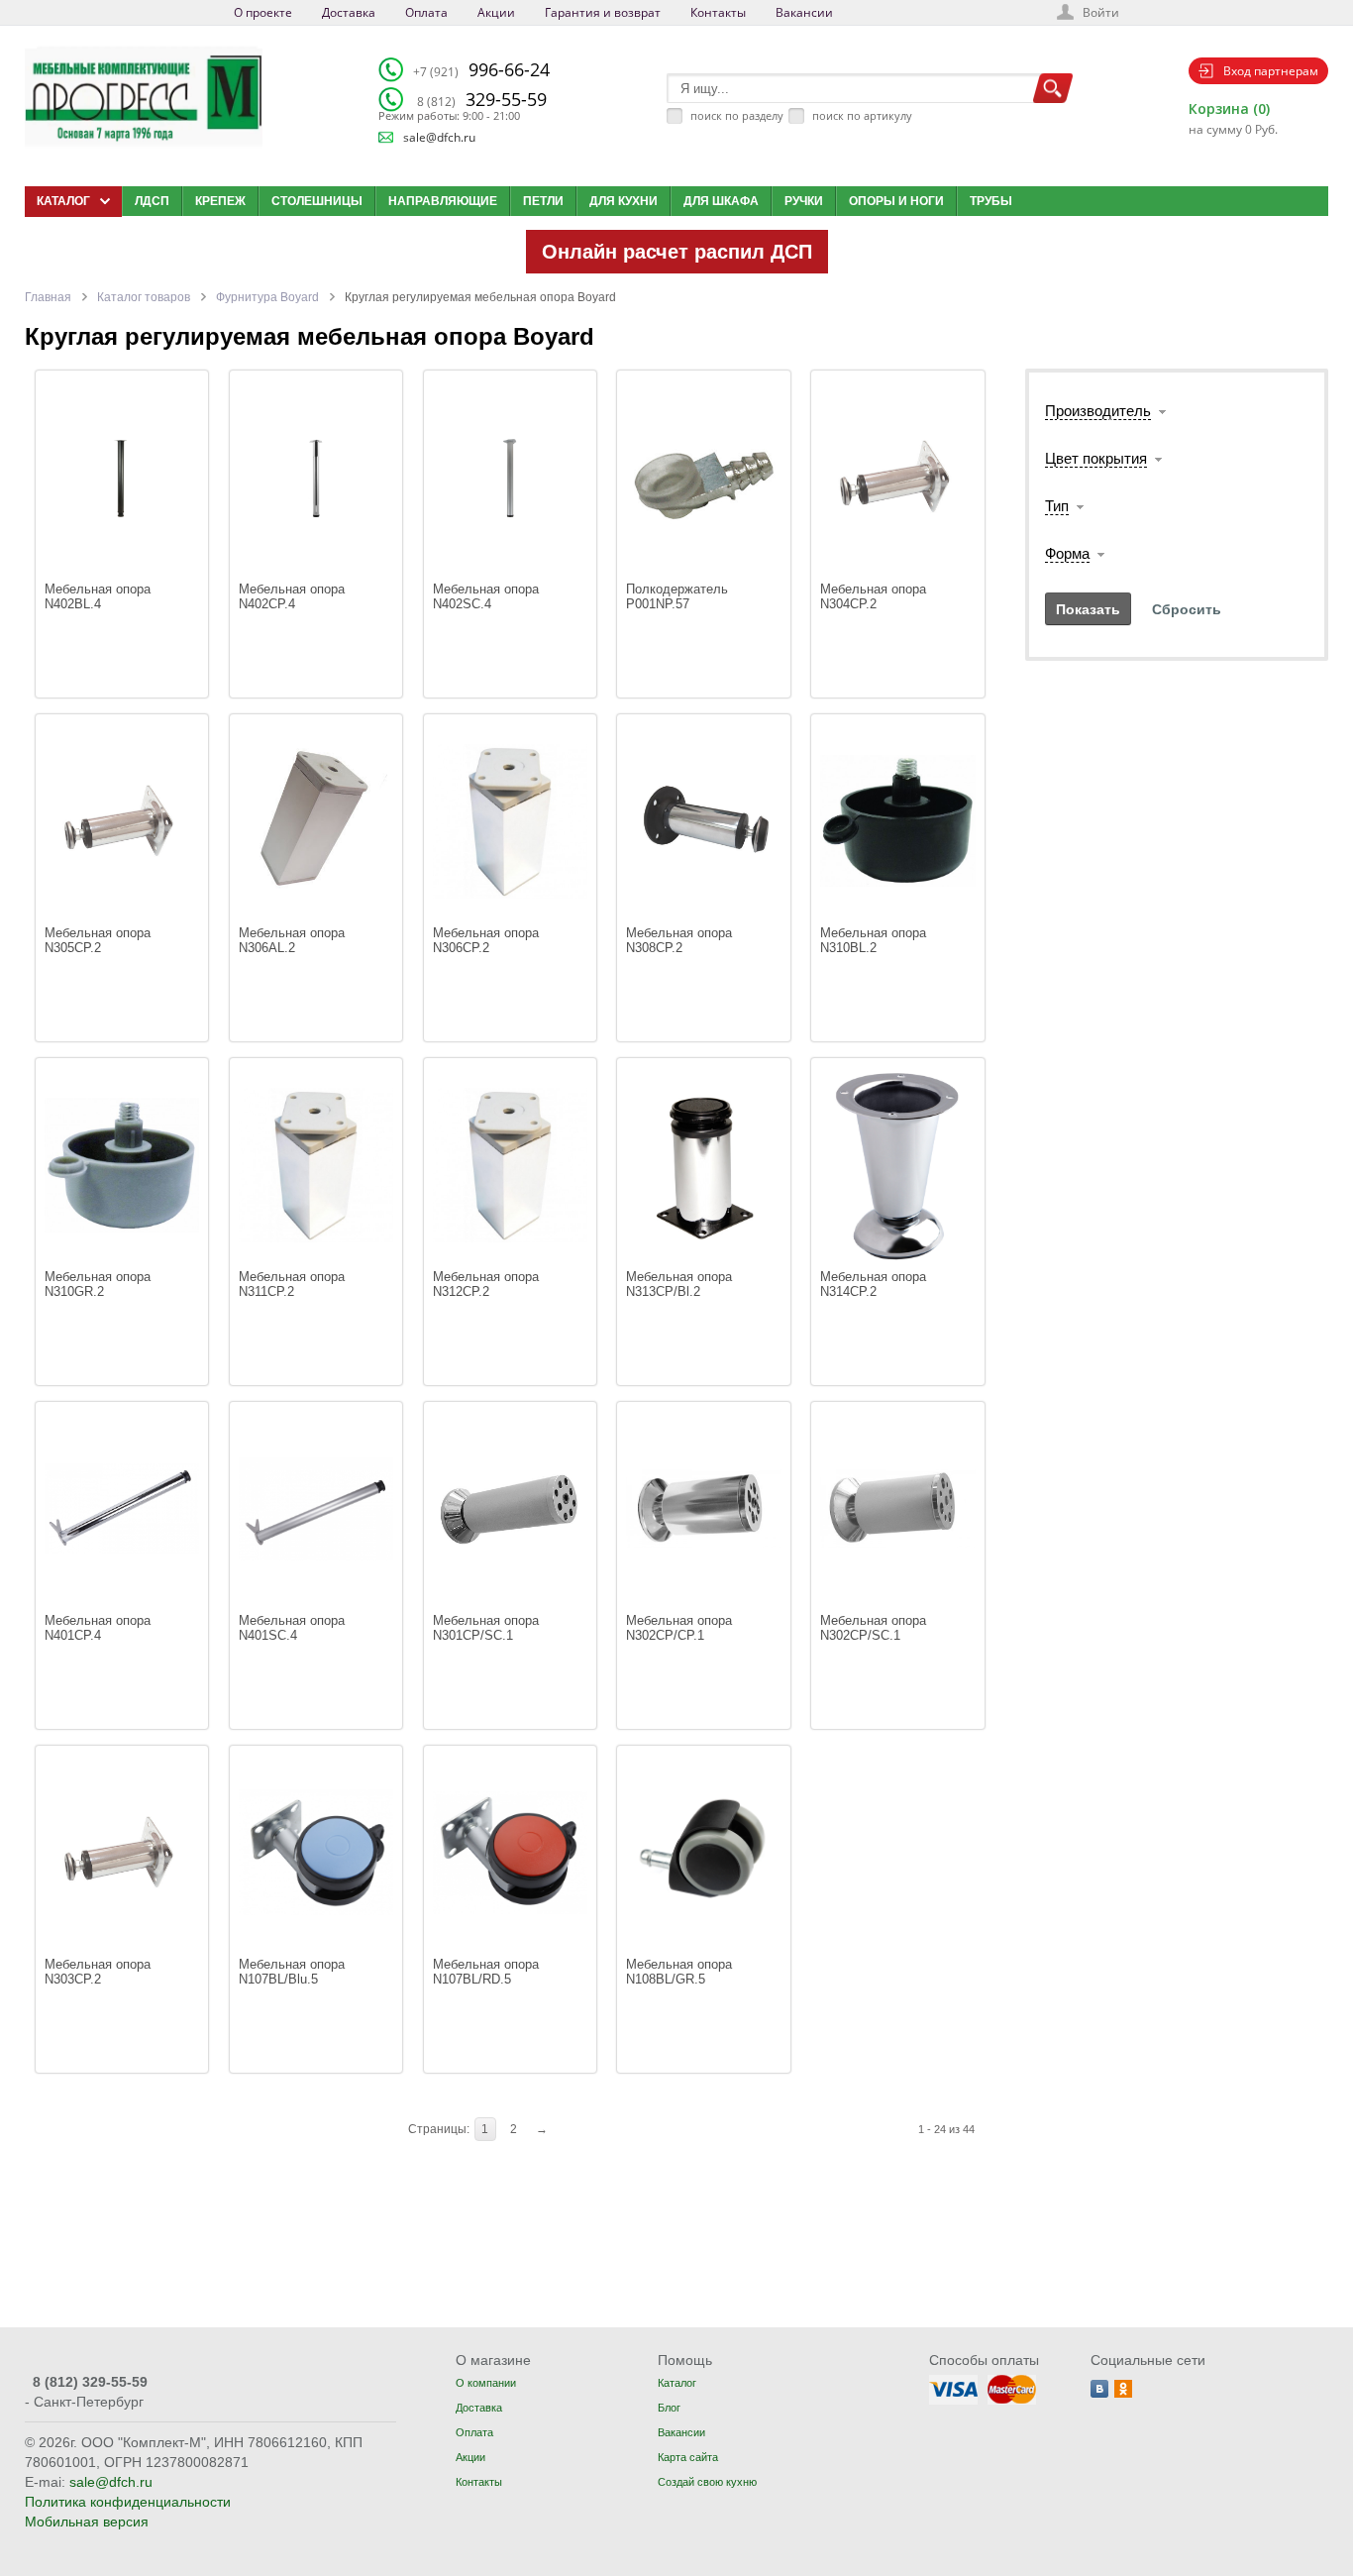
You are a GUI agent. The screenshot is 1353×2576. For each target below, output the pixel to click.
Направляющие (443, 201)
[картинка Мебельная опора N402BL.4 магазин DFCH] (122, 477)
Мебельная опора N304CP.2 (875, 596)
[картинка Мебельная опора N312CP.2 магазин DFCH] (510, 1165)
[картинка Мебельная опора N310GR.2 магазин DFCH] (122, 1165)
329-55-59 (482, 99)
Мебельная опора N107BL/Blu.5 (294, 1972)
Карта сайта (688, 2457)
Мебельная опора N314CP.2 (875, 1284)
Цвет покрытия (1096, 458)
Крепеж (220, 201)
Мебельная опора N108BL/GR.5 (681, 1972)
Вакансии (804, 12)
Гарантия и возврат (603, 12)
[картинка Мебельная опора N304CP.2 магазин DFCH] (897, 477)
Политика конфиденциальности (128, 2502)
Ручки (804, 201)
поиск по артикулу (862, 115)
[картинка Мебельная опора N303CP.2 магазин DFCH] (122, 1852)
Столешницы (317, 201)
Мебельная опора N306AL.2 (294, 940)
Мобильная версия (87, 2522)
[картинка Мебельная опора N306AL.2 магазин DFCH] (316, 821)
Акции (496, 12)
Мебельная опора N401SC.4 (294, 1628)
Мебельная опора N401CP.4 (100, 1628)
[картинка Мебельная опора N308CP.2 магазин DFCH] (703, 821)
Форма (1067, 553)
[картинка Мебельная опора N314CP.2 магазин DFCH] (897, 1165)
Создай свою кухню (707, 2482)
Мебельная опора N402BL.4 (100, 596)
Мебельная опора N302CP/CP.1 (681, 1628)
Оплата (426, 12)
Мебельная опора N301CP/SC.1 (488, 1628)
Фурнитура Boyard (267, 297)
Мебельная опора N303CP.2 (100, 1972)
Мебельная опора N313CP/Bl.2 (681, 1284)
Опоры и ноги (896, 201)
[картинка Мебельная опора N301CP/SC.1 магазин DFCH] (510, 1508)
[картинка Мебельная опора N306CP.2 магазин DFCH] (510, 821)
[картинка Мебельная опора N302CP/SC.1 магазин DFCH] (897, 1508)
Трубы (991, 201)
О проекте (263, 12)
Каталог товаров (144, 297)
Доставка (349, 12)
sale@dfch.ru (439, 137)
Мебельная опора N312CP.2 (488, 1284)
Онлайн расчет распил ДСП (677, 252)
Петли (543, 201)
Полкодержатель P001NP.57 (679, 596)
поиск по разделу (737, 115)
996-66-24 (481, 69)
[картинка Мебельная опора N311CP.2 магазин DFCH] (316, 1165)
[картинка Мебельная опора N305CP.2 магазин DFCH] (122, 821)
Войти (1101, 12)
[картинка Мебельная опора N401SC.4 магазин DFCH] (316, 1508)
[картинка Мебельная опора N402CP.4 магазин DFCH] (316, 477)
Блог (669, 2408)
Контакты (718, 12)
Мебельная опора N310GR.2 (100, 1284)
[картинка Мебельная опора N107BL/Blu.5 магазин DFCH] (316, 1852)
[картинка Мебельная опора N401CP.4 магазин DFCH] (122, 1508)
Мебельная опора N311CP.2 (294, 1284)
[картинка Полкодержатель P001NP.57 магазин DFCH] (703, 477)
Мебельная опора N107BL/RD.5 (488, 1972)
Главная (48, 297)
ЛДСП (152, 201)
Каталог (677, 2383)
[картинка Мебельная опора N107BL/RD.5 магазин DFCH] (510, 1852)
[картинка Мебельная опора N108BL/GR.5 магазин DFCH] (703, 1852)
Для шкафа (721, 201)
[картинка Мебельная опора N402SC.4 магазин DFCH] (510, 477)
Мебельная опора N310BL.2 (875, 940)
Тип (1057, 506)
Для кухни (624, 201)
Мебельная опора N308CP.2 (681, 940)
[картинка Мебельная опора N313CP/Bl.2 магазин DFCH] (703, 1165)
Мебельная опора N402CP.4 (294, 596)
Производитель (1098, 411)
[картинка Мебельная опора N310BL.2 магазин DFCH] (897, 821)
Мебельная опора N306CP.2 (488, 940)
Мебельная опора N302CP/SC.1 (875, 1628)
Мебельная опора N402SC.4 (488, 596)
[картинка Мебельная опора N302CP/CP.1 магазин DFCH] (703, 1508)
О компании (486, 2383)
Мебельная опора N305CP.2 (100, 940)
